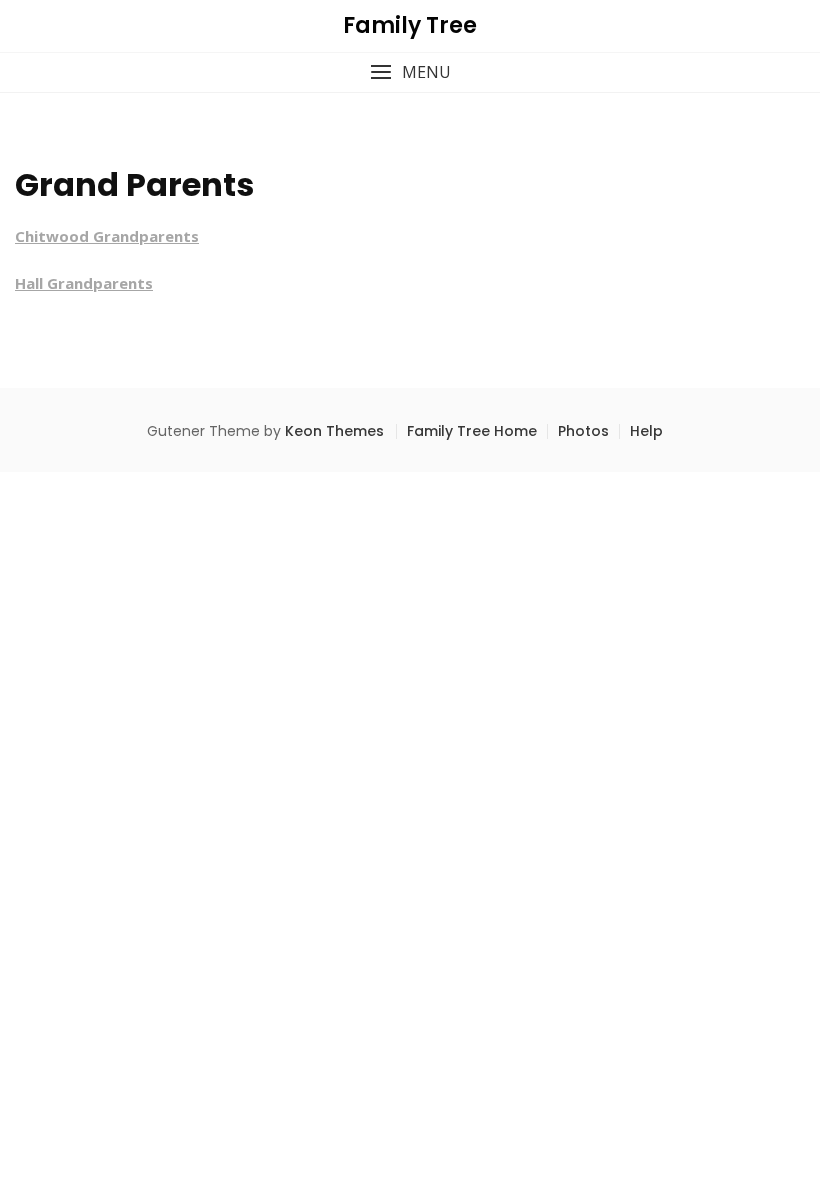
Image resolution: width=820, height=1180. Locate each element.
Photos (583, 431)
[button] (410, 72)
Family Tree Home (472, 431)
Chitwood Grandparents (107, 236)
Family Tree (410, 25)
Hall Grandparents (84, 283)
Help (646, 431)
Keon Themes (334, 431)
